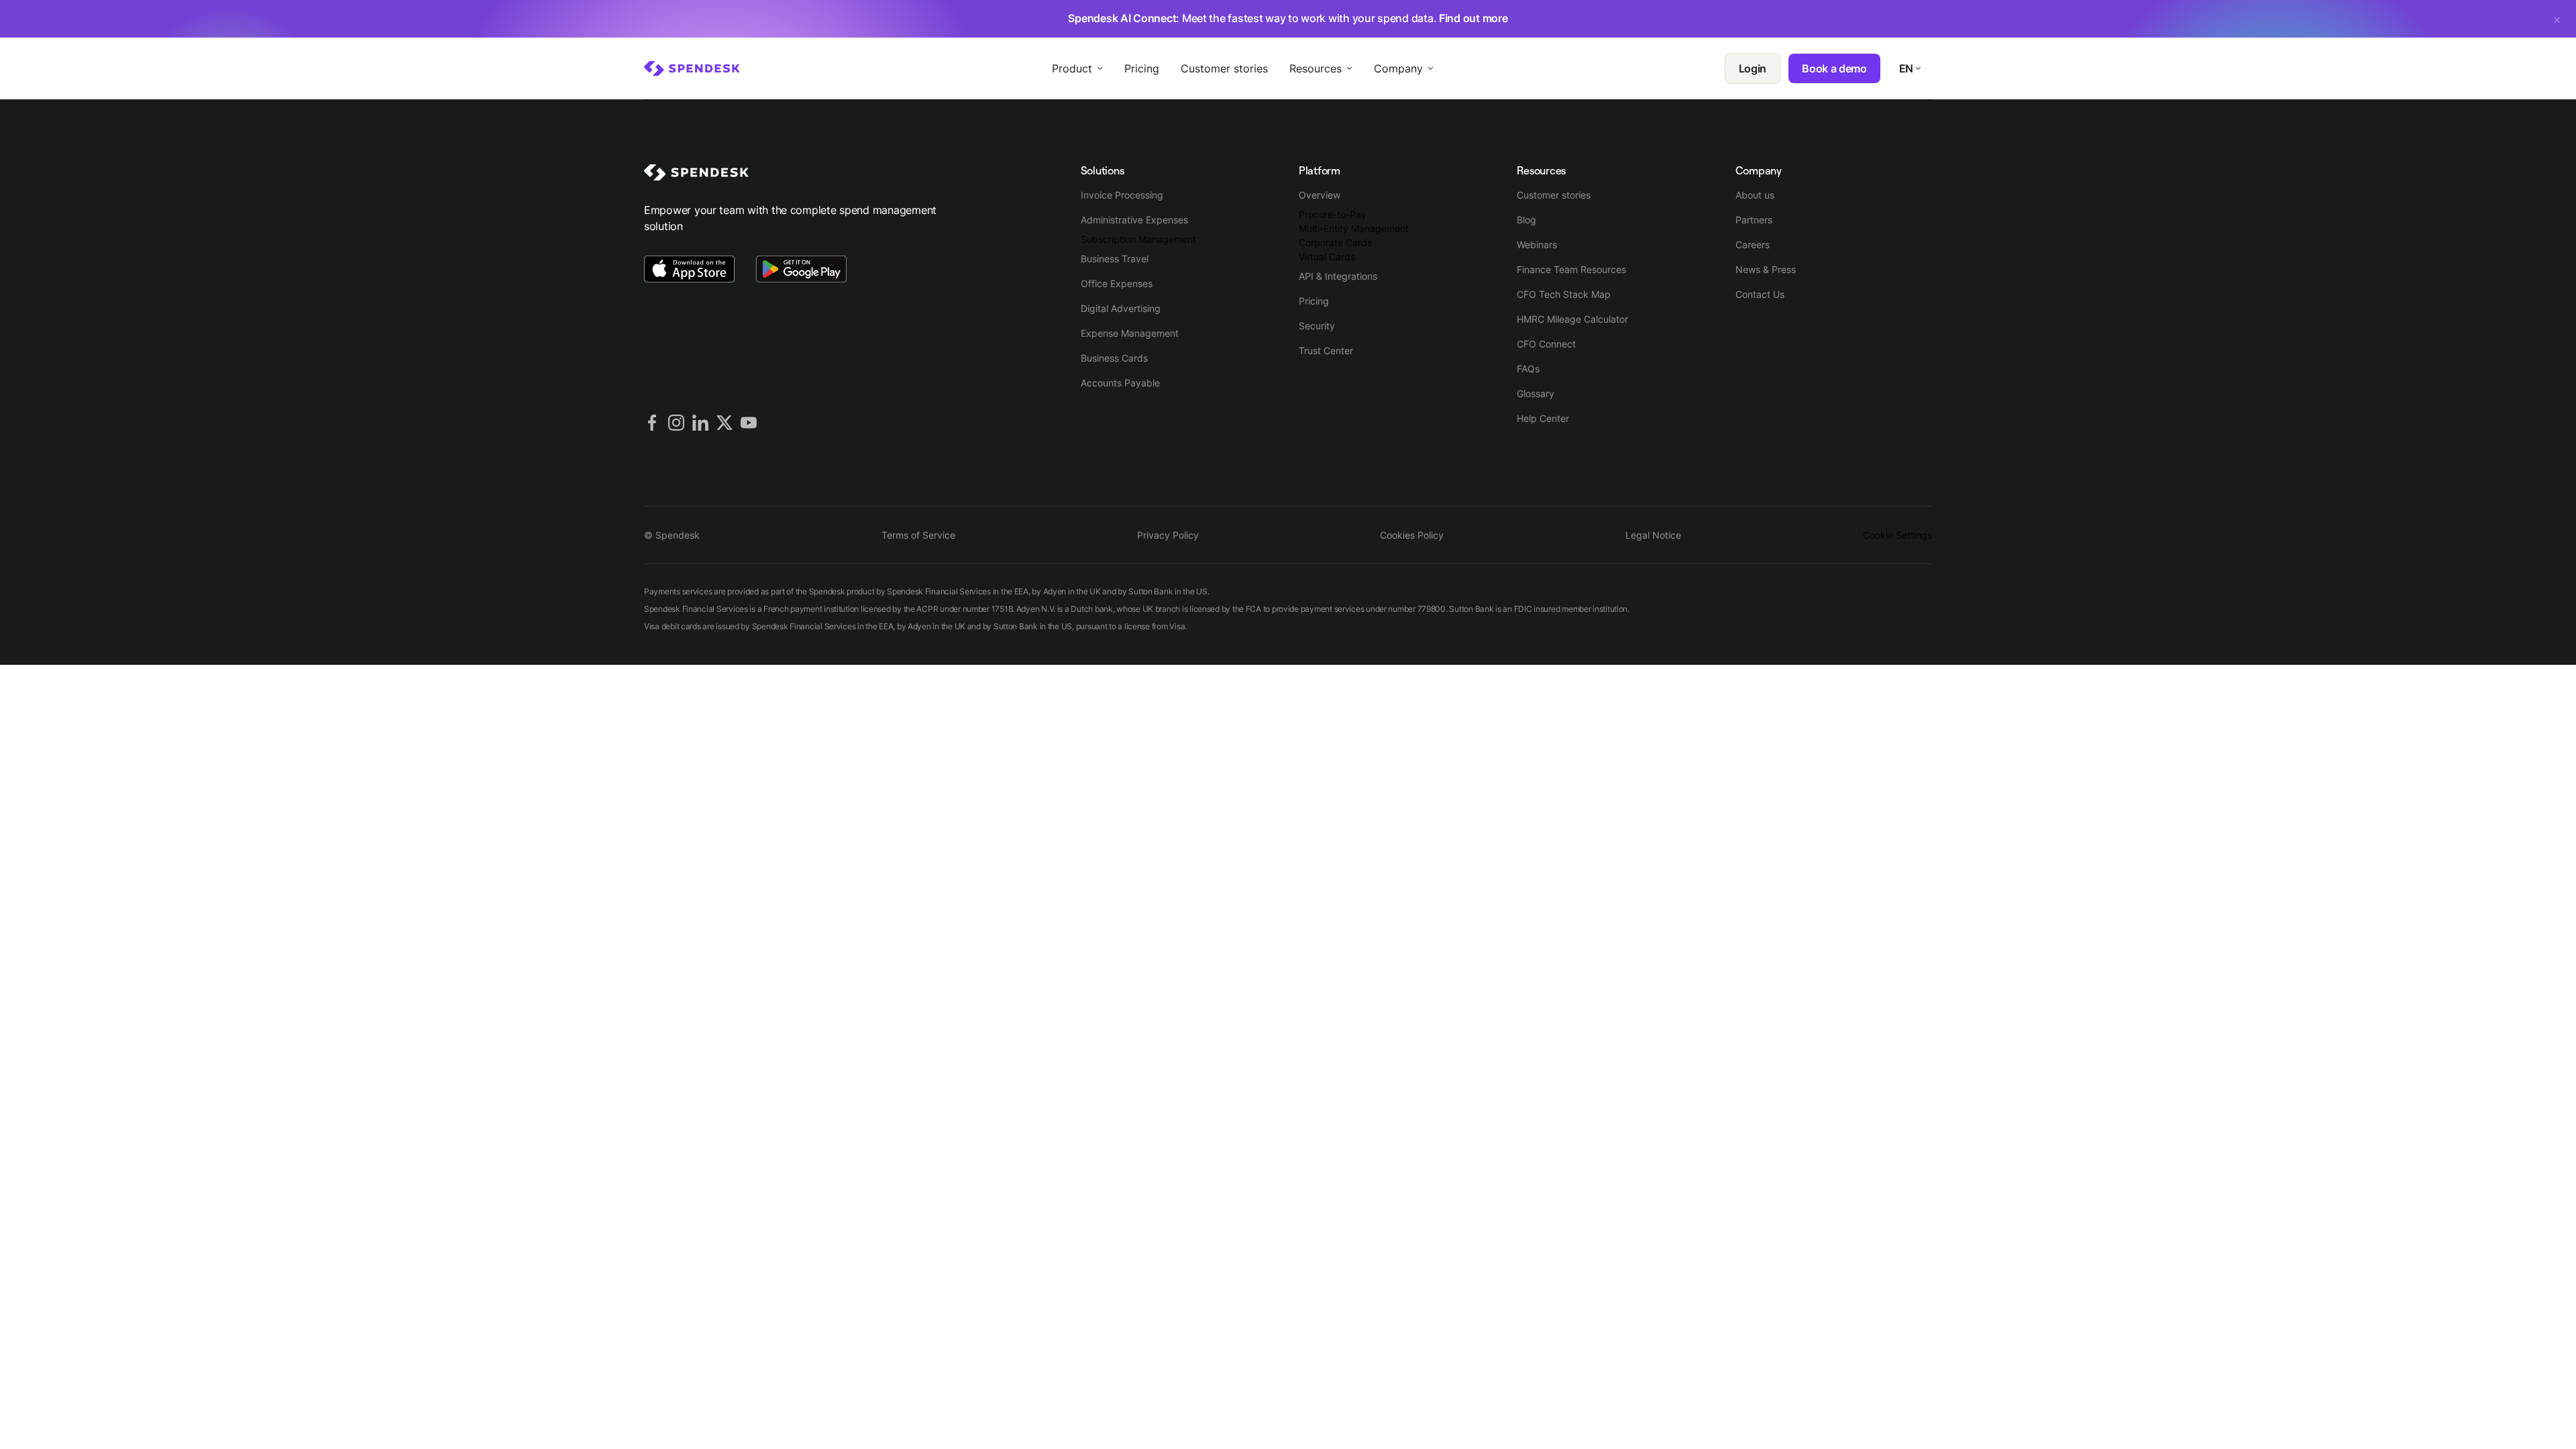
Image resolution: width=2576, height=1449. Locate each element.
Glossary (1536, 393)
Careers (1753, 245)
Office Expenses (1117, 283)
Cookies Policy (1412, 535)
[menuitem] (692, 68)
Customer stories (1554, 195)
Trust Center (1326, 351)
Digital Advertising (1121, 308)
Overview (1320, 195)
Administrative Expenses (1134, 220)
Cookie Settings (1897, 535)
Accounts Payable (1120, 383)
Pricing (1314, 301)
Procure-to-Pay (1333, 214)
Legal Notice (1653, 535)
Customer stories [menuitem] (1224, 68)
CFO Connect (1546, 344)
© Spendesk (672, 535)
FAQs (1528, 369)
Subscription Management (1138, 239)
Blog (1526, 220)
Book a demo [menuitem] (1834, 68)
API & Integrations (1338, 276)
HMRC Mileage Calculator (1572, 319)
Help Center (1543, 418)
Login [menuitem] (1753, 68)
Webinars (1537, 245)
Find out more (1473, 18)
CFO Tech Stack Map (1564, 294)
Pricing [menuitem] (1142, 68)
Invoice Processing (1122, 195)
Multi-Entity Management (1354, 228)
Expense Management (1130, 333)
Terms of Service (918, 535)
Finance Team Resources (1571, 269)
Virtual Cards (1327, 257)
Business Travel (1115, 259)
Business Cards (1114, 358)
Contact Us (1760, 294)
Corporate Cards (1335, 243)
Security (1317, 326)
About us (1755, 195)
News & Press (1766, 269)
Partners (1754, 220)
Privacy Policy (1168, 535)
